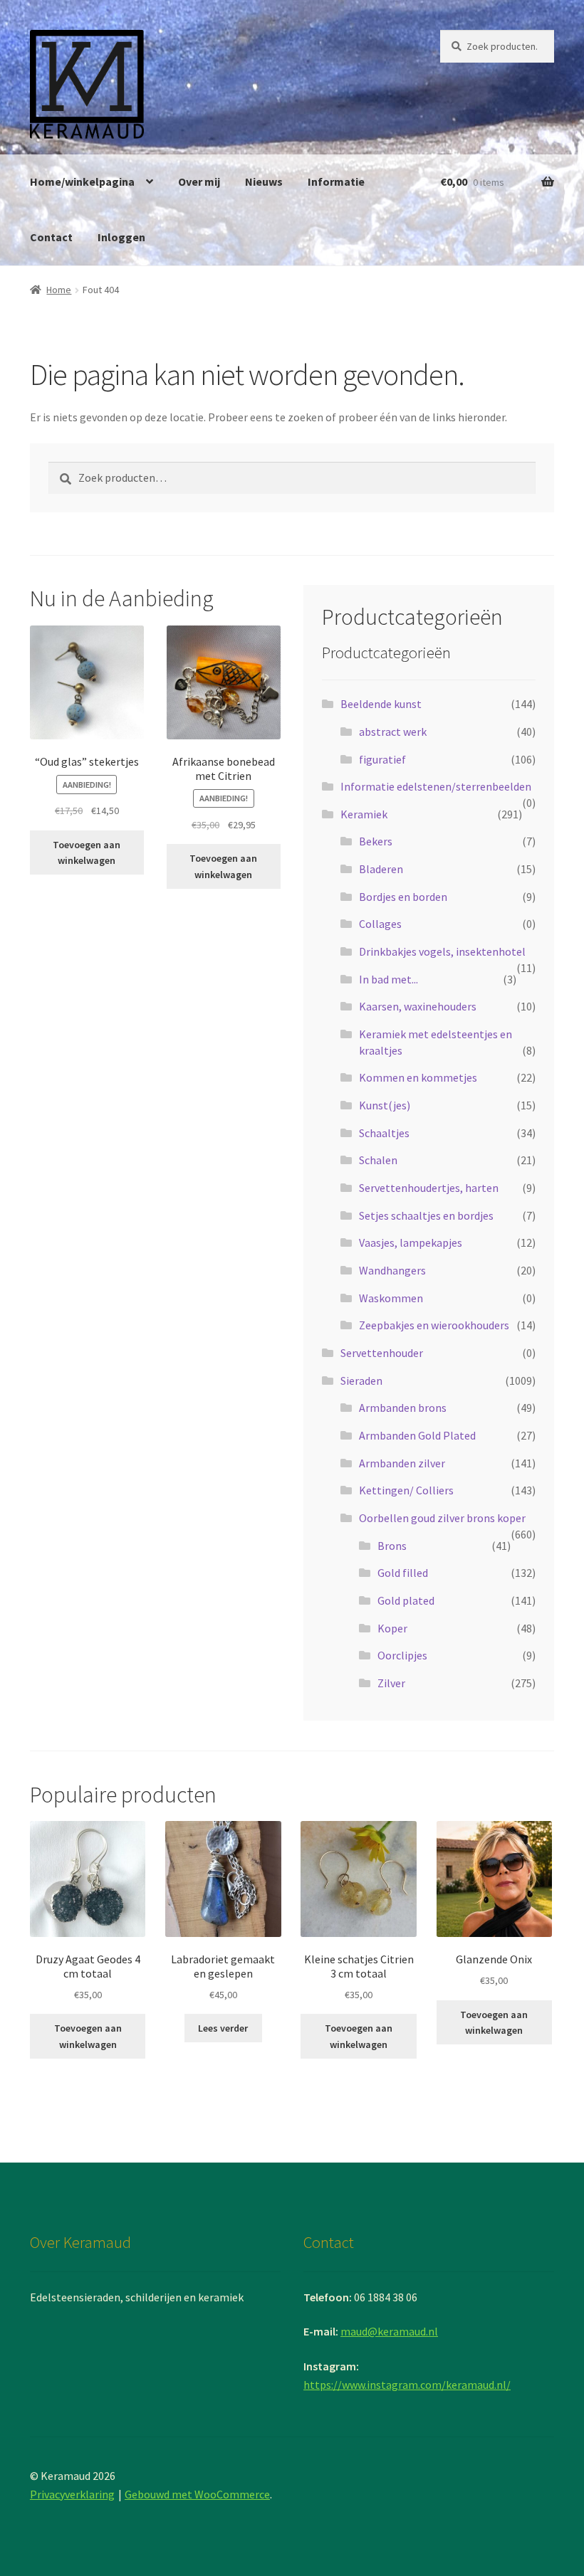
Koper (392, 1628)
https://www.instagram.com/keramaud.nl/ (407, 2385)
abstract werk (393, 732)
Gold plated (406, 1600)
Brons (392, 1546)
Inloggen (121, 237)
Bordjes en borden (403, 897)
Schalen (378, 1160)
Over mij (199, 181)
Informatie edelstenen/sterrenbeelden (436, 786)
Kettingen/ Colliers (406, 1490)
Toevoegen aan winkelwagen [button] (87, 853)
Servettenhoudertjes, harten (429, 1188)
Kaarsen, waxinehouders (418, 1006)
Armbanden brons (403, 1408)
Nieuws (264, 181)
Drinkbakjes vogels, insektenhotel (442, 951)
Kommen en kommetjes (418, 1077)
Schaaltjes (384, 1133)
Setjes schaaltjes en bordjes (426, 1215)
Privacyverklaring (72, 2494)
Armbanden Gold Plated (417, 1435)
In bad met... (389, 979)
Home (59, 290)
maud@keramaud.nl (389, 2331)
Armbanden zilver (402, 1463)
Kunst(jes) (385, 1105)
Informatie (336, 181)
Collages (380, 924)
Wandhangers (392, 1270)
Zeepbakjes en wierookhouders (434, 1325)
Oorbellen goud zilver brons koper (442, 1518)
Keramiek (364, 814)
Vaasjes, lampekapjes (411, 1242)
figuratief (382, 759)
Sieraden (361, 1381)
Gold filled (403, 1573)
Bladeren (381, 869)
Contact (51, 237)
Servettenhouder (382, 1353)
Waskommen (391, 1298)
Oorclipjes (402, 1655)
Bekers (376, 841)
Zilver (391, 1683)
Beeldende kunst (381, 704)
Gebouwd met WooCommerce (197, 2494)
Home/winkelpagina (82, 181)
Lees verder (223, 2028)
